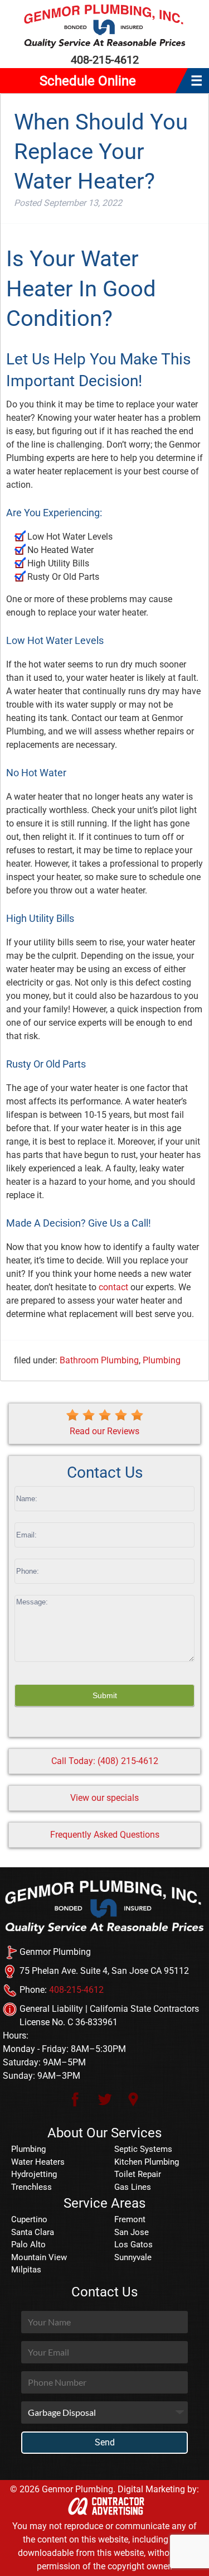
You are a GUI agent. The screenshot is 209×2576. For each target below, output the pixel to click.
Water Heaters (38, 2162)
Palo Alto (28, 2245)
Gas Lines (133, 2187)
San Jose (132, 2232)
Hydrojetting (34, 2174)
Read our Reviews (104, 1431)
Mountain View (39, 2257)
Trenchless (31, 2187)
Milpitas (26, 2270)
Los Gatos (133, 2245)
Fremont (130, 2219)
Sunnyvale (133, 2257)
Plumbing (162, 1360)
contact (113, 1287)
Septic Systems (143, 2149)
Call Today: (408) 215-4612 (105, 1761)
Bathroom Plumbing (99, 1360)
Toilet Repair (138, 2174)
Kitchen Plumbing (147, 2162)
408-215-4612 (105, 60)
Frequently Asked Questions (105, 1835)
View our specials (104, 1798)
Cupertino (29, 2219)
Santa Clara (33, 2232)
